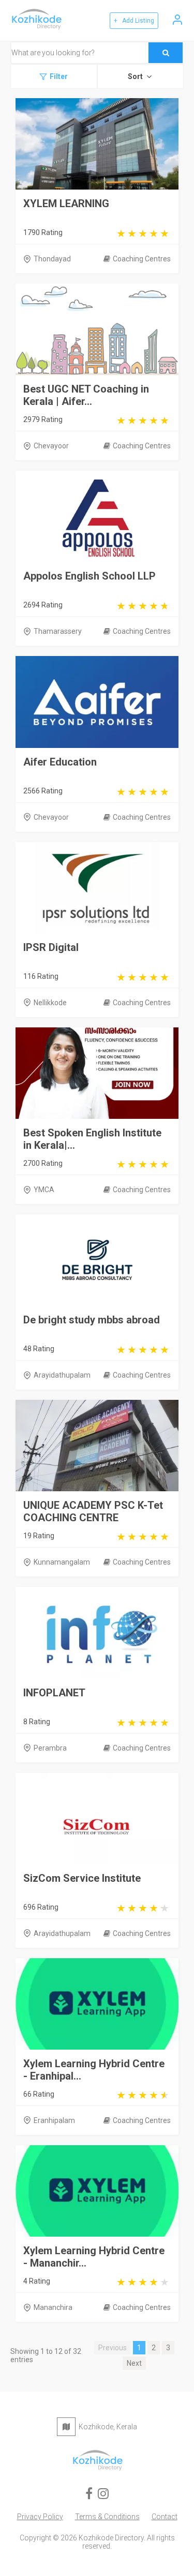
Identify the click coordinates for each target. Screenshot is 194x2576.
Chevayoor (51, 446)
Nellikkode (50, 1003)
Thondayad (52, 259)
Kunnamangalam (62, 1562)
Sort (135, 76)
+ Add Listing (134, 21)
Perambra (50, 1748)
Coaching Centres (142, 259)
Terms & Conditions (107, 2517)
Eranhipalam (54, 2120)
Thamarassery (58, 631)
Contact (165, 2517)
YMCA (44, 1190)
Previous (113, 2348)
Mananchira (53, 2307)
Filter (59, 76)
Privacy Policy (40, 2517)
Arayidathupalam (62, 1375)
